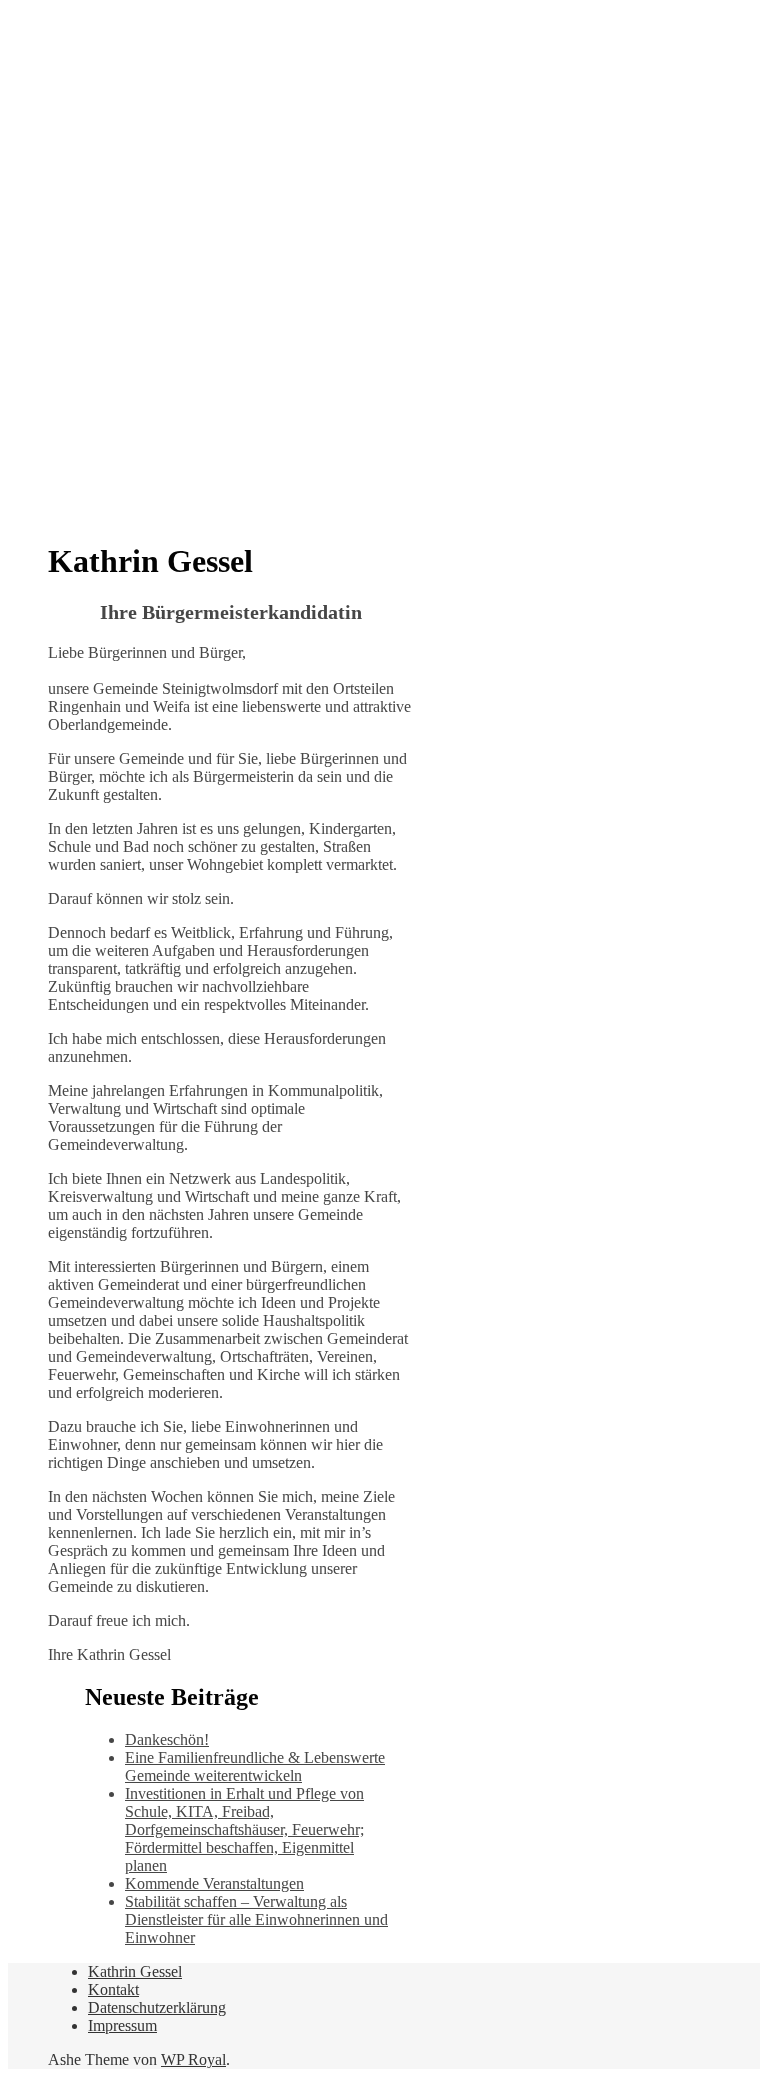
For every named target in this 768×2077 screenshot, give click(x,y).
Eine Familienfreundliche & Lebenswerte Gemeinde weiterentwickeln (255, 1766)
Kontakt (113, 1989)
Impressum (122, 2025)
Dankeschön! (167, 1739)
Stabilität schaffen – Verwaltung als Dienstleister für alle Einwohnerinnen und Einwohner (256, 1919)
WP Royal (193, 2059)
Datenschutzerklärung (157, 2007)
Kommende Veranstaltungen (214, 1883)
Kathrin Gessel (135, 1971)
